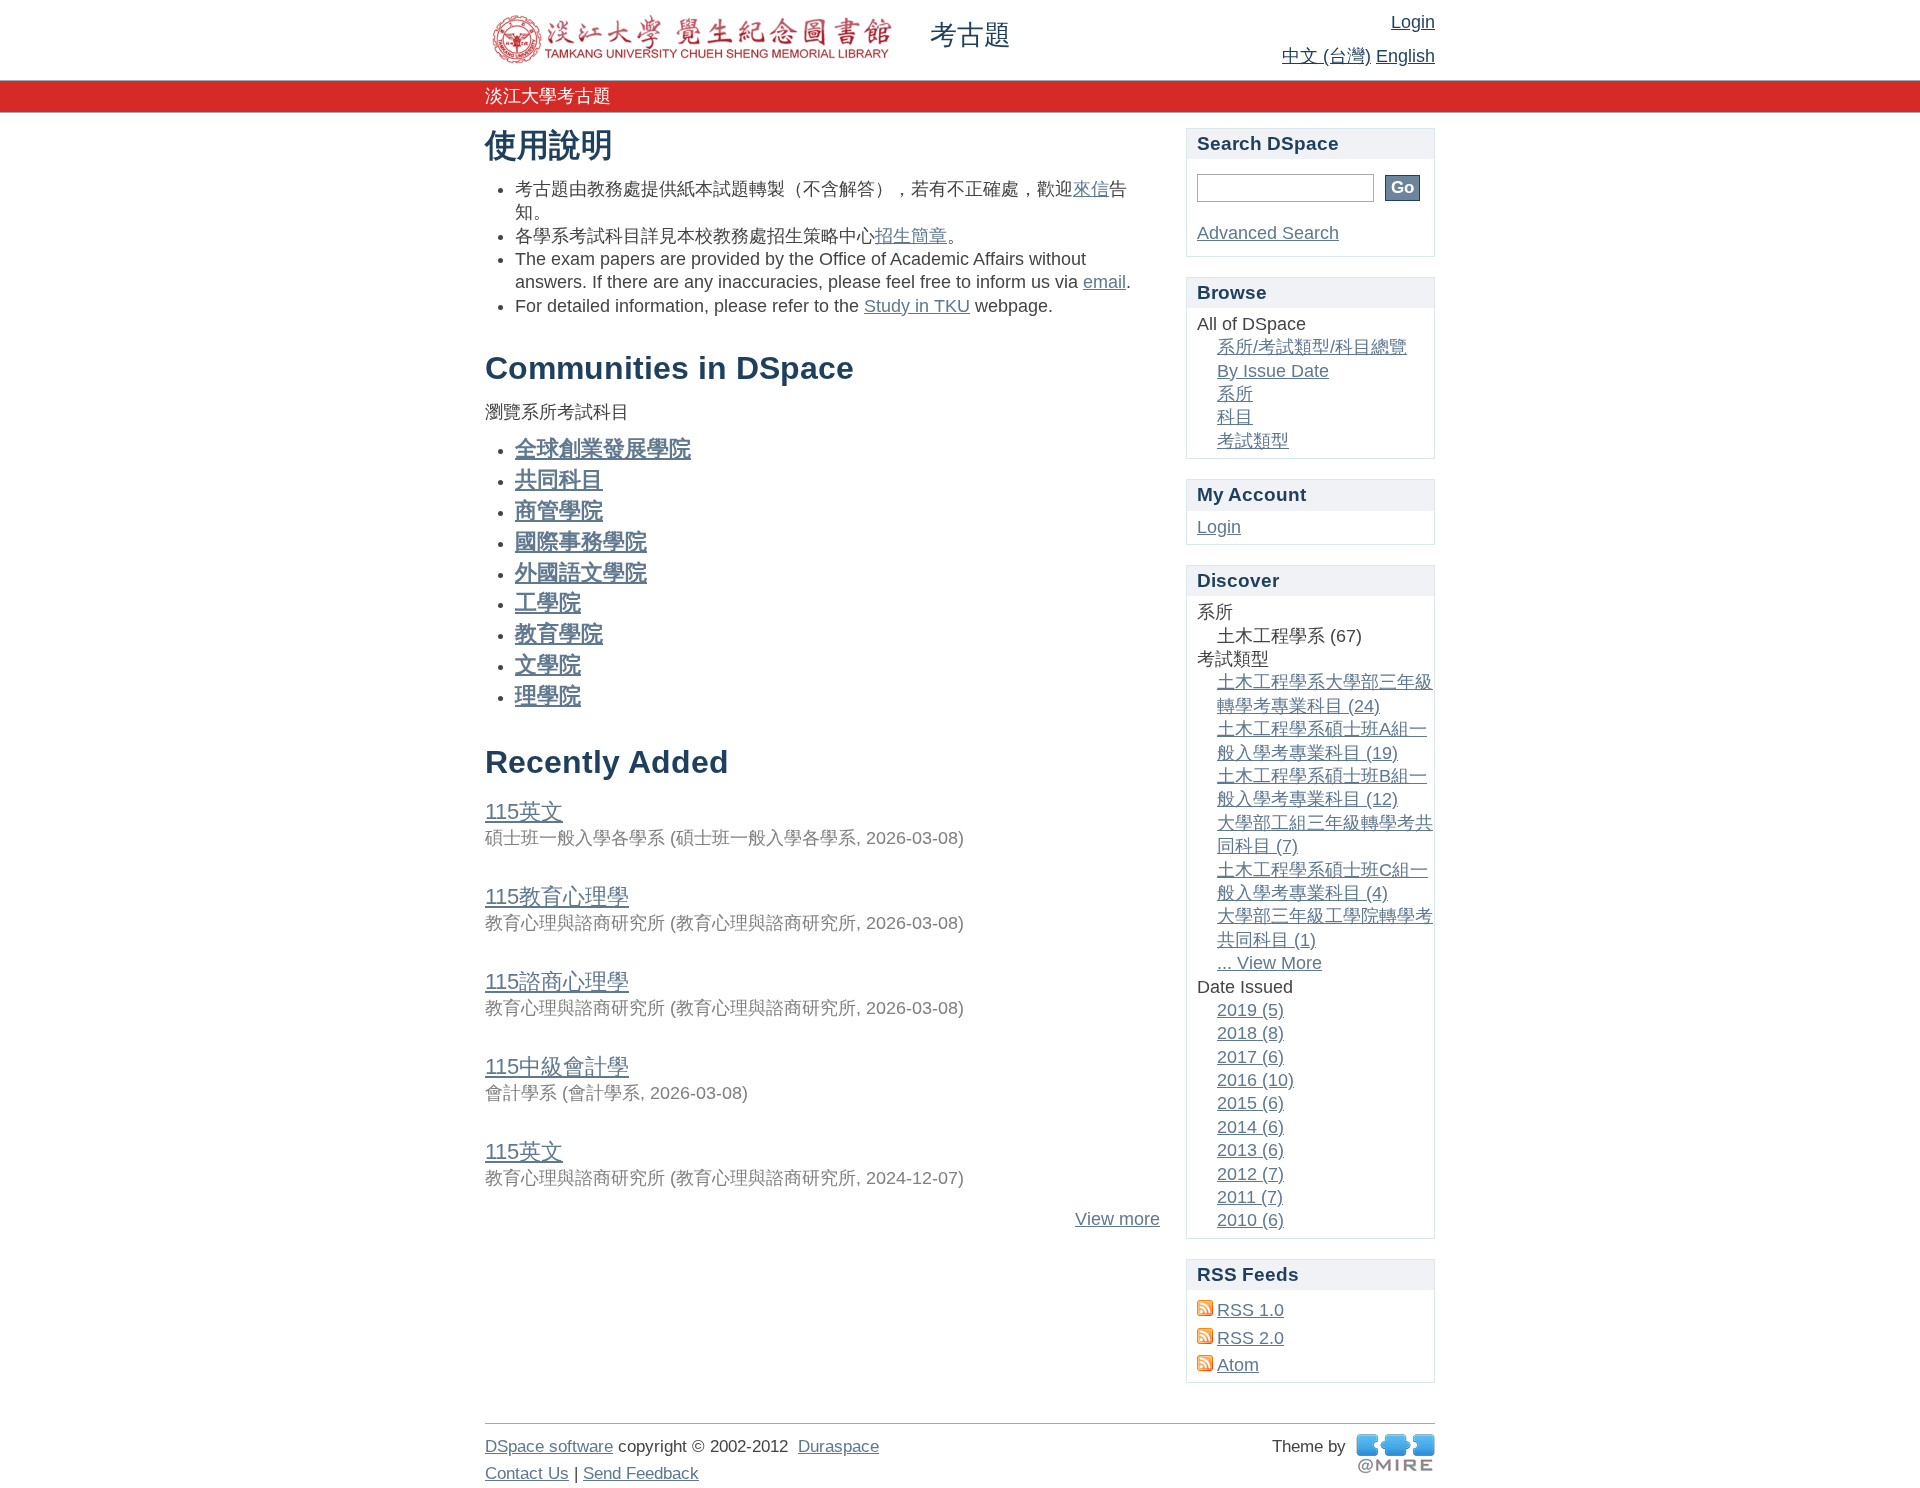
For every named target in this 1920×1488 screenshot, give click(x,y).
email (1104, 282)
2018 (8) (1250, 1033)
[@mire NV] (1395, 1453)
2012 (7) (1250, 1174)
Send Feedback (641, 1473)
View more (1117, 1219)
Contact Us (527, 1473)
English (1405, 56)
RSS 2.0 (1250, 1338)
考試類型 (1253, 441)
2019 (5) (1250, 1010)
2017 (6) (1250, 1057)
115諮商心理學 (557, 981)
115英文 (524, 811)
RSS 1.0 (1250, 1310)
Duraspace (838, 1446)
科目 (1235, 417)
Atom (1238, 1365)
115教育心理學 (557, 896)
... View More (1269, 963)
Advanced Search (1268, 233)
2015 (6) (1250, 1103)
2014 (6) (1250, 1127)
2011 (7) (1250, 1197)
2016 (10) (1255, 1080)
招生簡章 (911, 236)
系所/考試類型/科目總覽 (1312, 347)
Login (1413, 22)
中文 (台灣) (1326, 56)
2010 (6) (1250, 1220)
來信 (1091, 189)
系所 (1235, 394)
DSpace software (549, 1446)
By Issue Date (1273, 371)
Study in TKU (917, 306)
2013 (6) (1250, 1150)
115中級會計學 (557, 1066)
